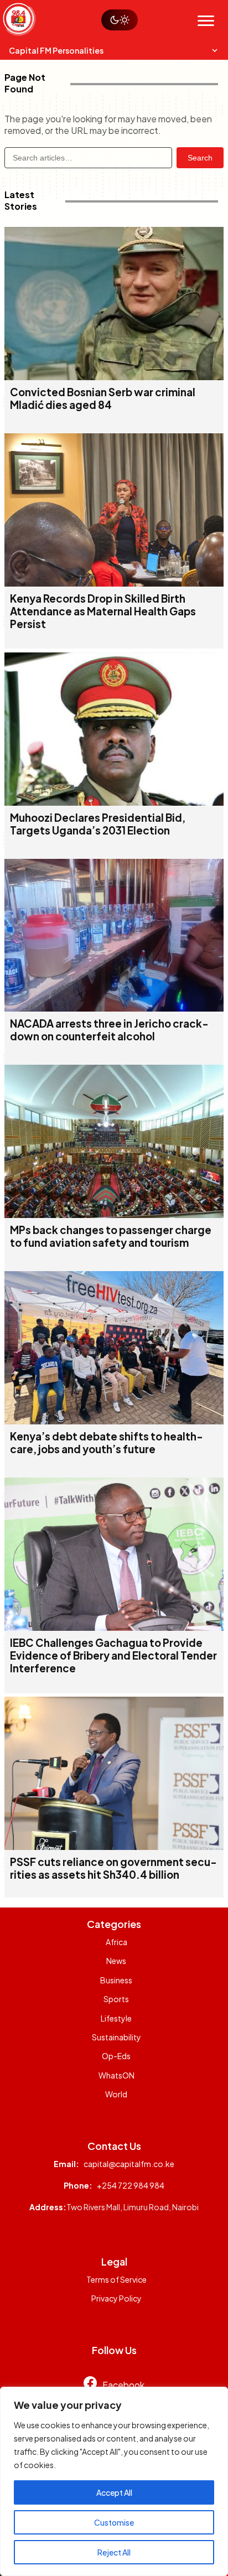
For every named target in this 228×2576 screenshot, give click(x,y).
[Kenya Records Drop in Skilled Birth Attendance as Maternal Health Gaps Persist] (114, 583)
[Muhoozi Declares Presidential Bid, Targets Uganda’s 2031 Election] (114, 802)
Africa (116, 1942)
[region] (114, 2481)
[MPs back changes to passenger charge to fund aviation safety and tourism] (114, 1214)
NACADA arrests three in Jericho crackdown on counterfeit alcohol (109, 1030)
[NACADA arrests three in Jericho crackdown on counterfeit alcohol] (114, 1008)
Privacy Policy (116, 2298)
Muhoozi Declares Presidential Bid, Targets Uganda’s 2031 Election (98, 824)
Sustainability (116, 2037)
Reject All (114, 2552)
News (116, 1961)
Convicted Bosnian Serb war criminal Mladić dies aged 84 (103, 398)
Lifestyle (116, 2018)
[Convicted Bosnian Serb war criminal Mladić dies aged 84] (114, 377)
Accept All (114, 2492)
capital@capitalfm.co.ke (129, 2164)
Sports (116, 1999)
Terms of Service (116, 2279)
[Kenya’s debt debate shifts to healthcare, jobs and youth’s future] (114, 1421)
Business (116, 1980)
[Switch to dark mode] (120, 20)
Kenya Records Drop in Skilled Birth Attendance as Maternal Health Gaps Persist (103, 611)
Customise (114, 2522)
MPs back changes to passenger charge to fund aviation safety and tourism (111, 1236)
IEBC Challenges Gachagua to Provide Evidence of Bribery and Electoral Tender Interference (113, 1655)
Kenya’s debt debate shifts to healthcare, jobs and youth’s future (107, 1443)
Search (200, 158)
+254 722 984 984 (131, 2185)
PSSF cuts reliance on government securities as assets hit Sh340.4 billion (113, 1868)
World (116, 2094)
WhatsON (116, 2075)
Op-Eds (116, 2056)
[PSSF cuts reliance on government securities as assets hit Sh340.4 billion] (114, 1846)
